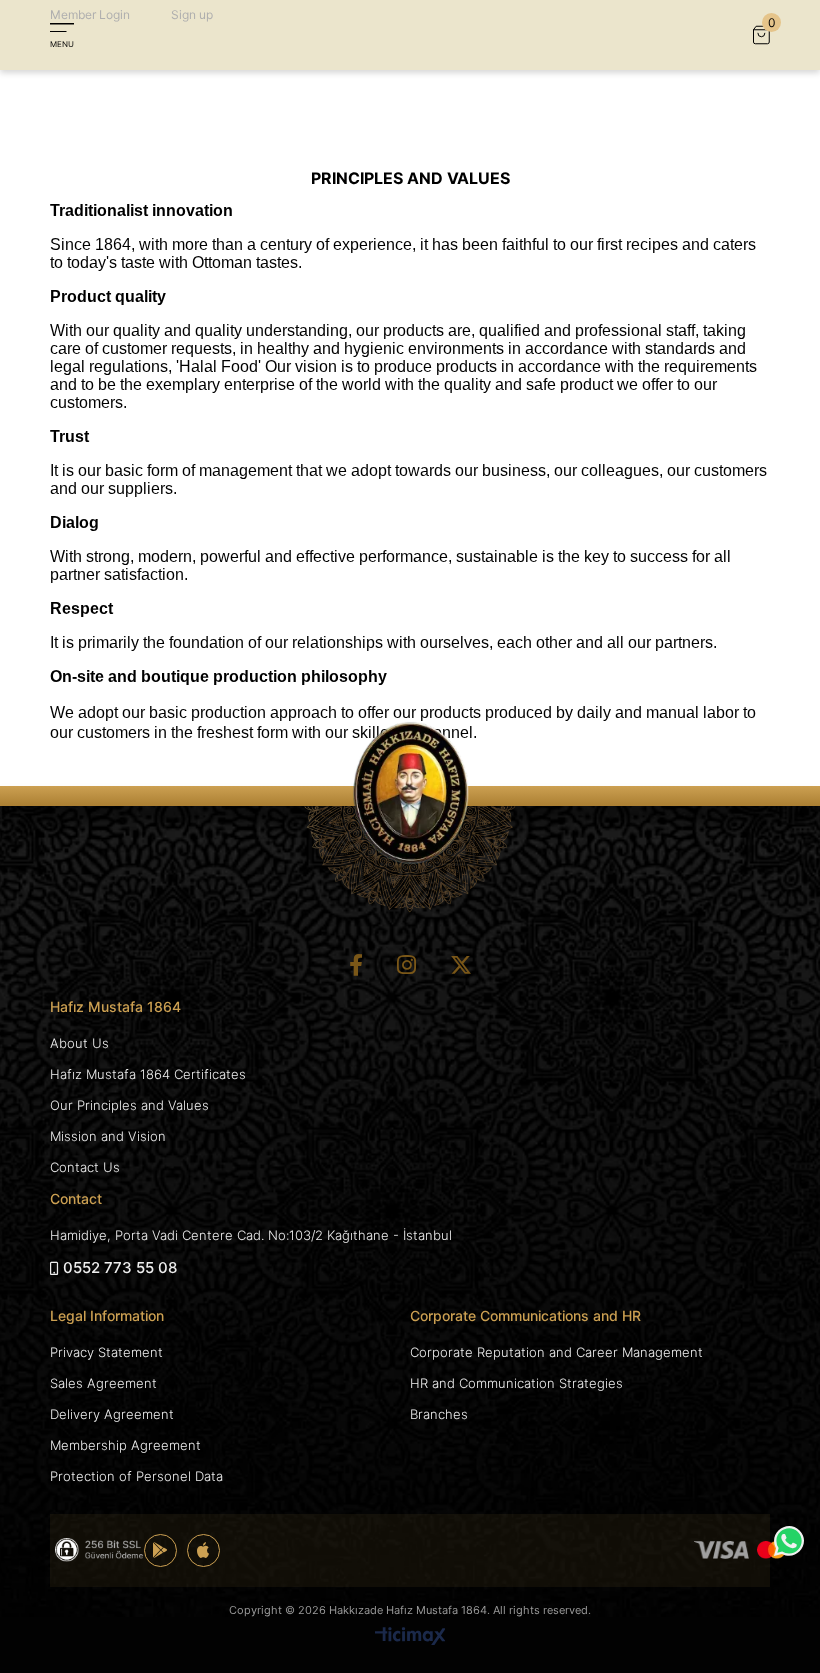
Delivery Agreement (112, 1414)
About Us (79, 1043)
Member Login (90, 14)
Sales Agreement (103, 1383)
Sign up (192, 14)
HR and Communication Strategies (516, 1383)
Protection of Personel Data (136, 1476)
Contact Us (85, 1167)
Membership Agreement (125, 1445)
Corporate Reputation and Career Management (556, 1352)
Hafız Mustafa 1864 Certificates (148, 1074)
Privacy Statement (106, 1352)
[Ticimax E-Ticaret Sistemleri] (410, 1637)
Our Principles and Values (129, 1105)
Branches (439, 1414)
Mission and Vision (108, 1136)
